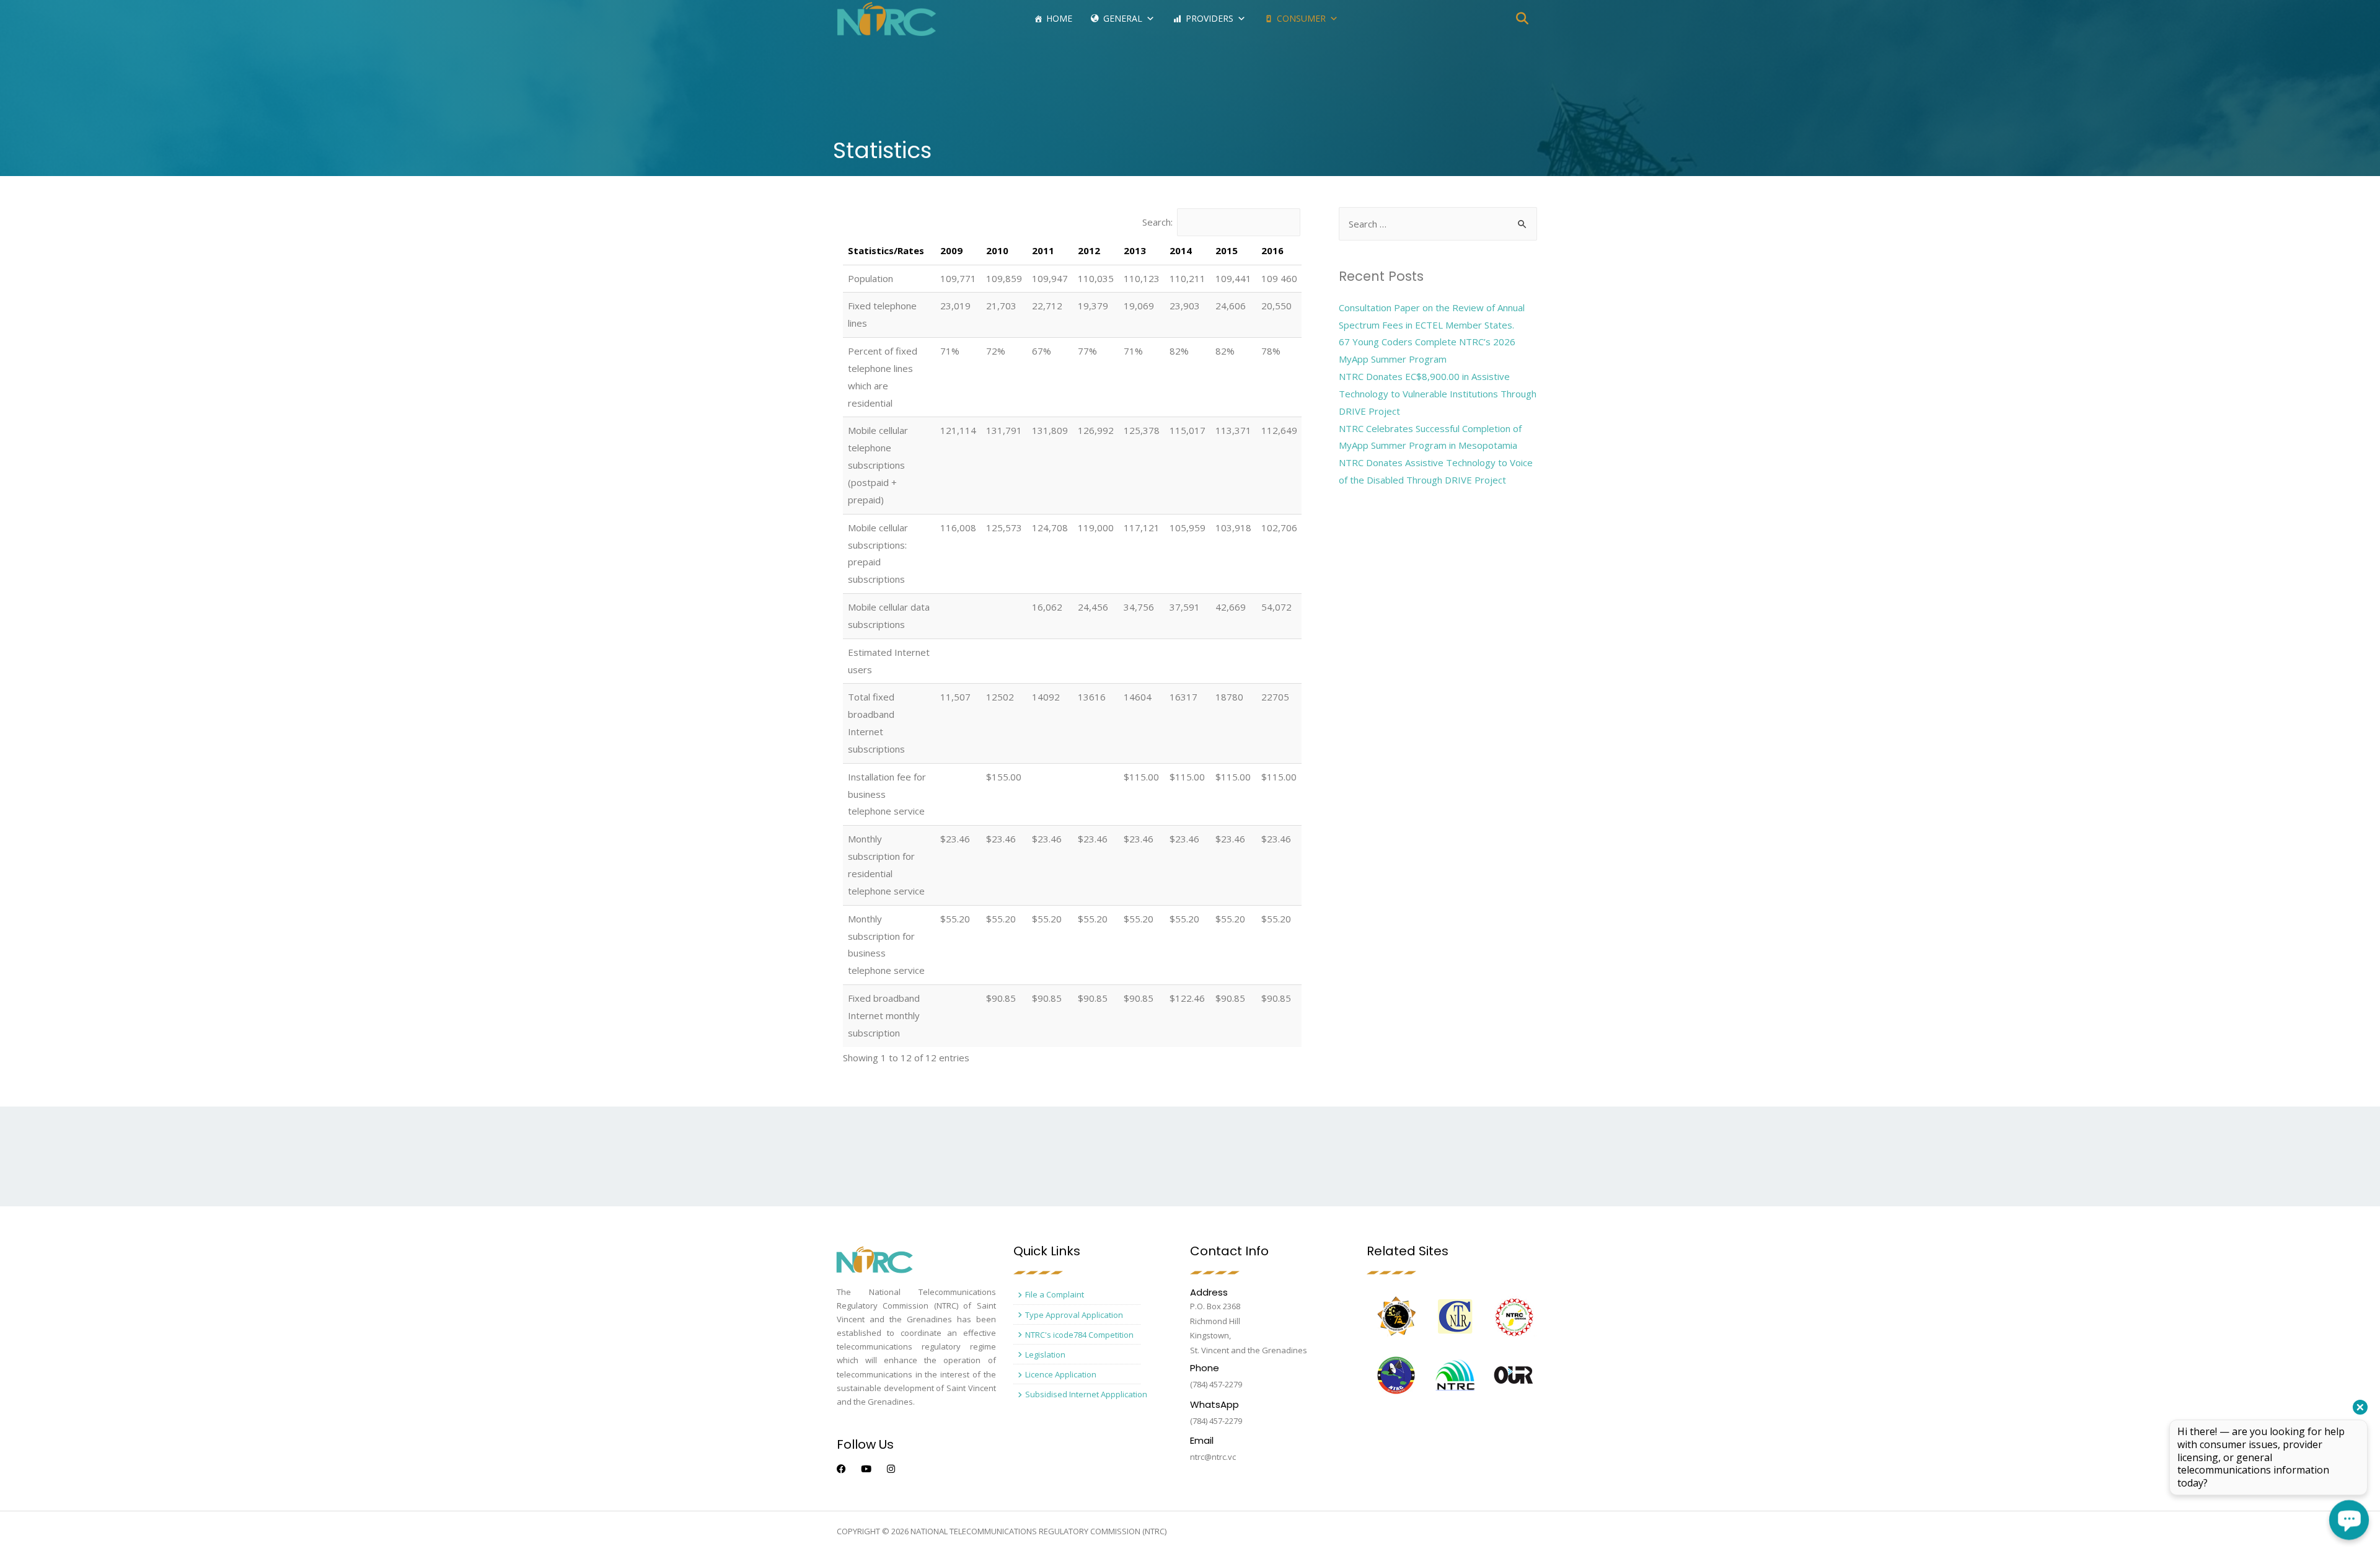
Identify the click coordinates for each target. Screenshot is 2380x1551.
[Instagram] (891, 1469)
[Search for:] (1438, 224)
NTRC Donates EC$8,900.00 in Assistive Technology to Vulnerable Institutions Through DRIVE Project (1438, 394)
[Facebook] (841, 1469)
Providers (1210, 18)
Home (1059, 18)
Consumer (1301, 18)
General (1123, 18)
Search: (1157, 222)
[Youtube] (866, 1469)
